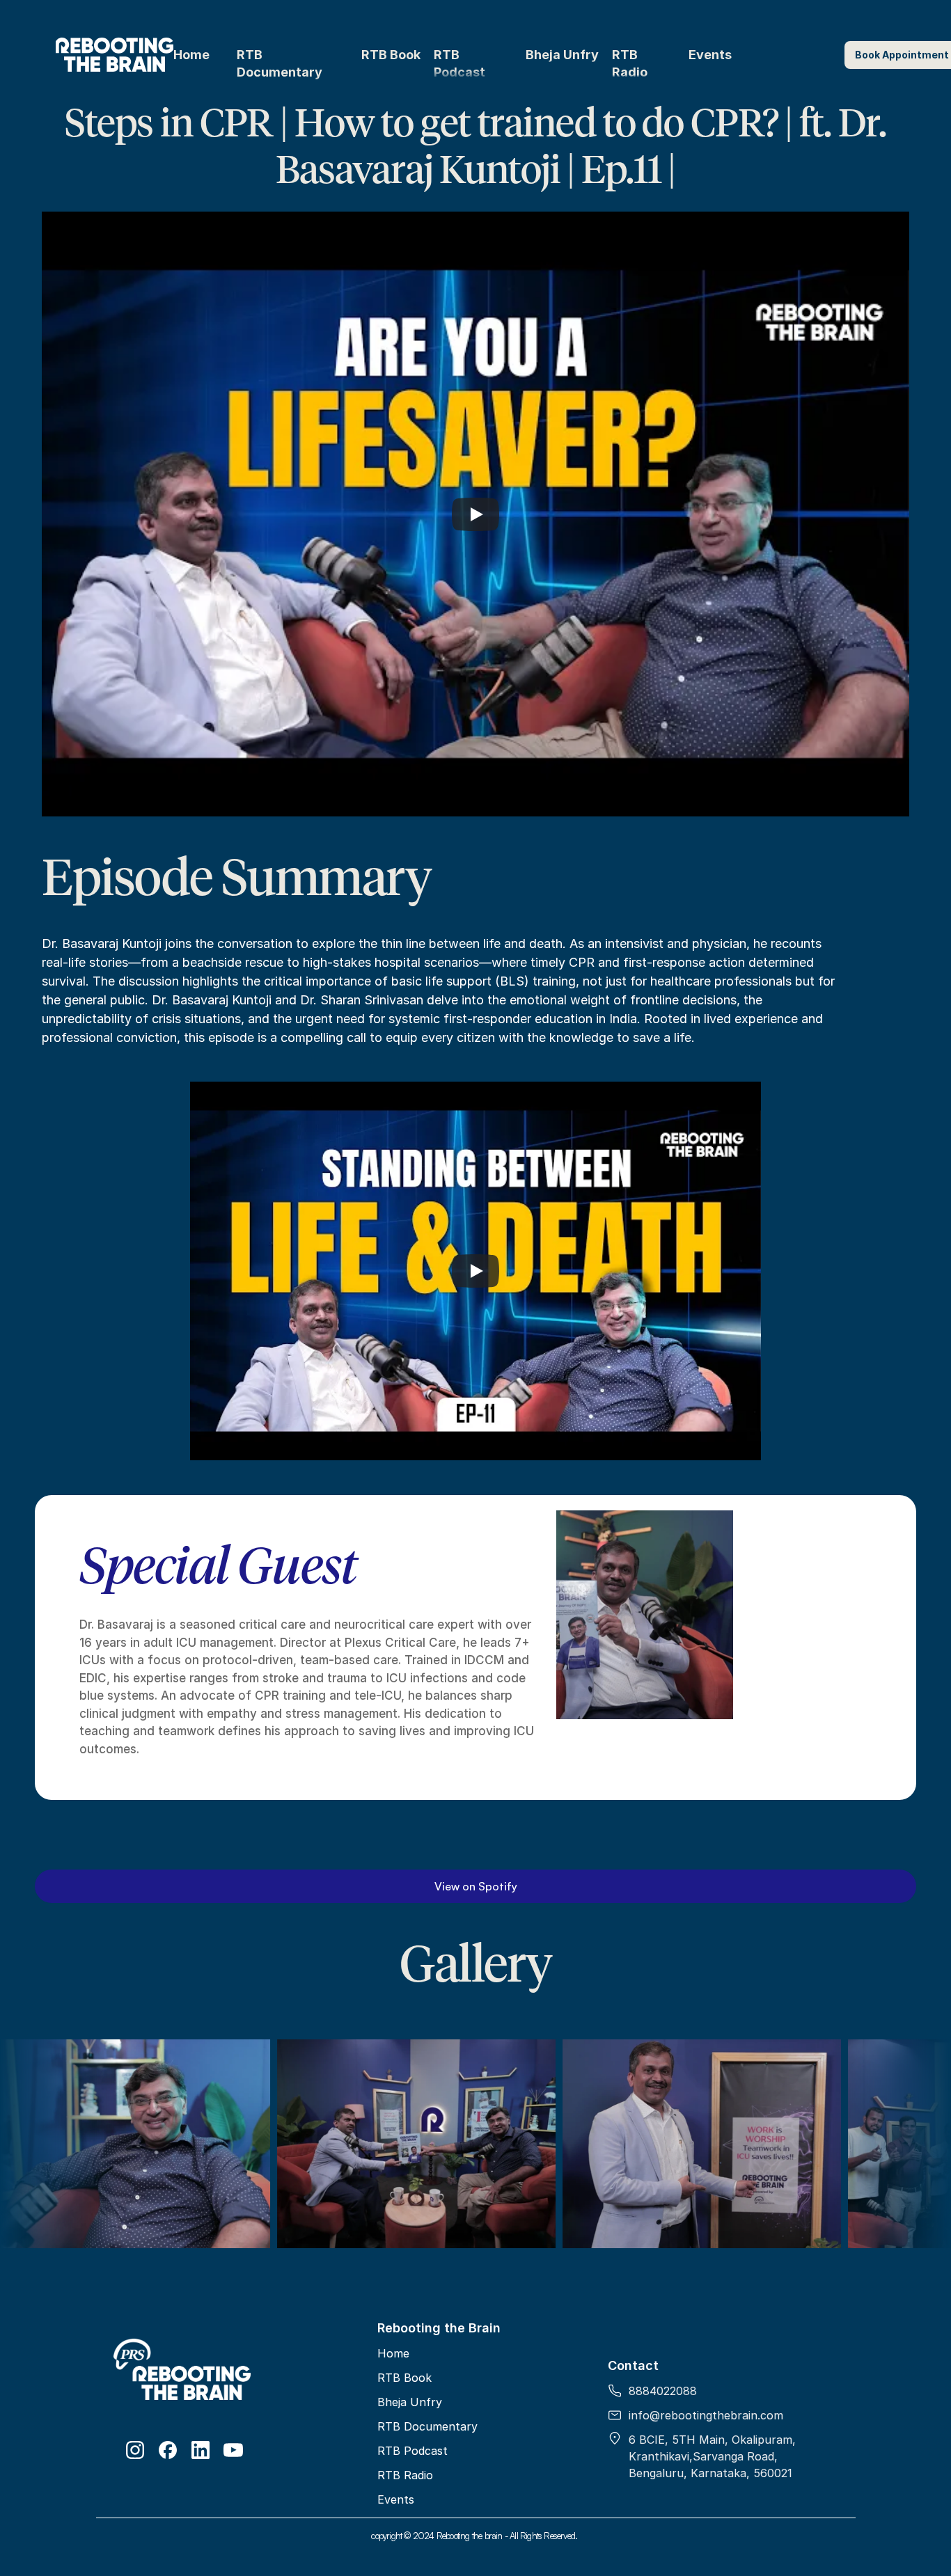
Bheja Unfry (562, 55)
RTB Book (391, 55)
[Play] (475, 514)
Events (710, 55)
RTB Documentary (427, 2426)
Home (191, 55)
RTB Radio (405, 2475)
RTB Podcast (412, 2451)
